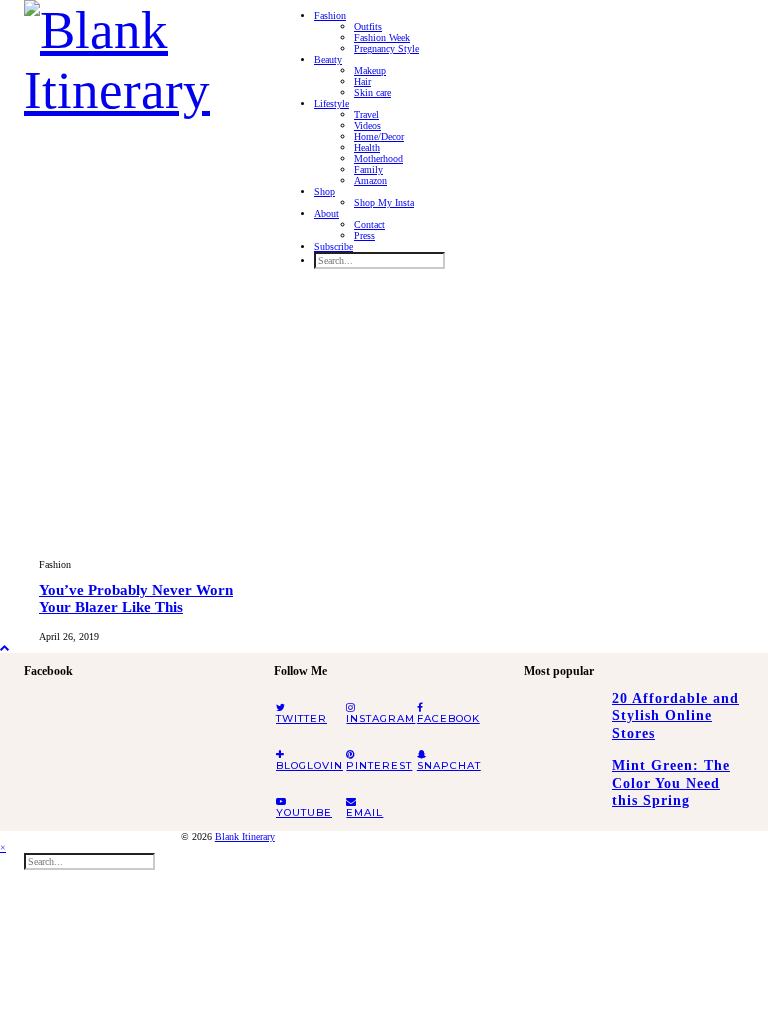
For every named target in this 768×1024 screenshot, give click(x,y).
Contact (369, 224)
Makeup (370, 70)
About (326, 213)
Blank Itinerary (245, 836)
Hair (362, 81)
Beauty (328, 59)
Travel (366, 114)
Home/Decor (379, 136)
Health (367, 147)
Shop (324, 191)
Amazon (370, 180)
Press (364, 235)
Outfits (368, 26)
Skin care (372, 92)
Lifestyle (331, 103)
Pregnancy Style (386, 48)
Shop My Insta (384, 202)
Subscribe (333, 246)
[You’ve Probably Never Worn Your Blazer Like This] (144, 419)
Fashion (330, 15)
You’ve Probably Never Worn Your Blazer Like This (136, 598)
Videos (367, 125)
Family (368, 169)
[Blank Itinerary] (134, 54)
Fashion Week (382, 37)
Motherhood (378, 158)
